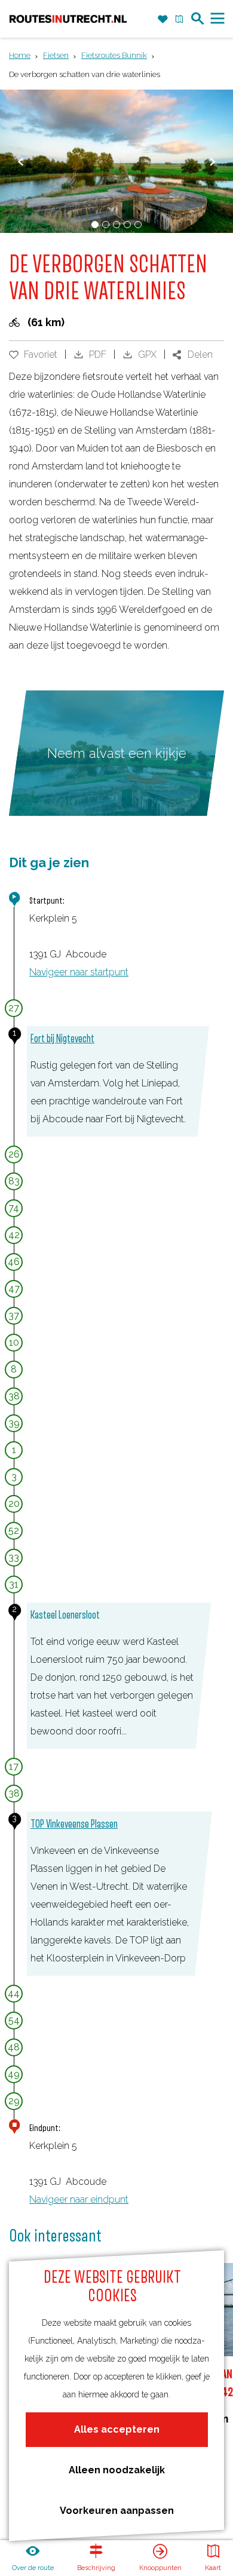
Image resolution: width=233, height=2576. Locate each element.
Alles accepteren (117, 2429)
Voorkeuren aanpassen (117, 2511)
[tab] (95, 225)
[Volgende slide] (212, 162)
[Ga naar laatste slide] (21, 162)
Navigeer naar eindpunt (79, 2199)
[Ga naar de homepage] (68, 19)
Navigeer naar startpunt (79, 972)
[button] (22, 45)
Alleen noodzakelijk (117, 2470)
